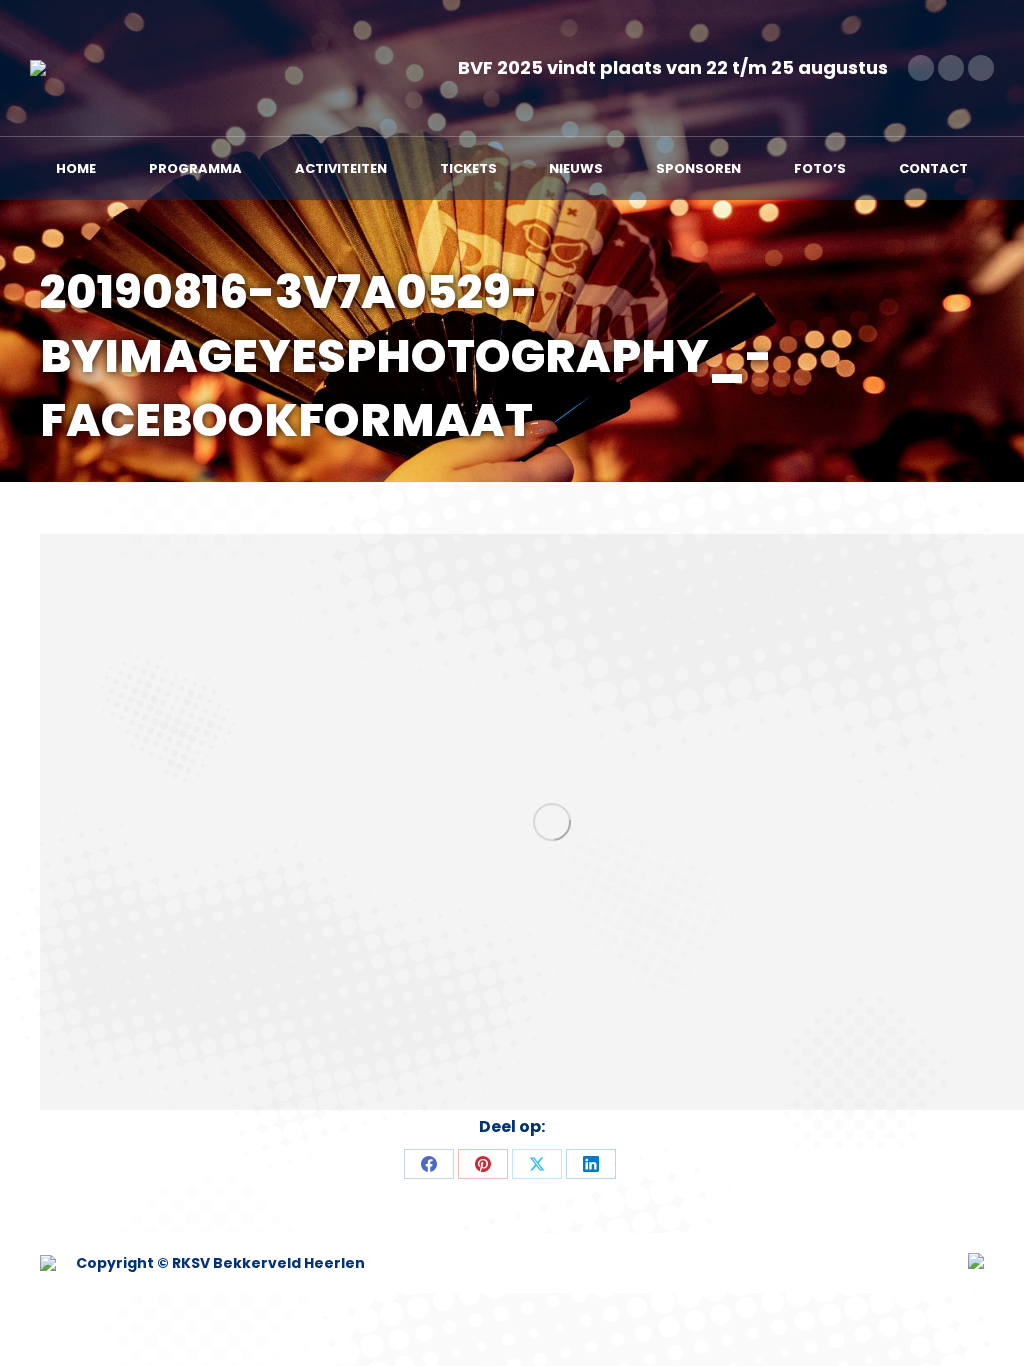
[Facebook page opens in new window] (921, 68)
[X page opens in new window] (951, 68)
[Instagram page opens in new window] (981, 68)
